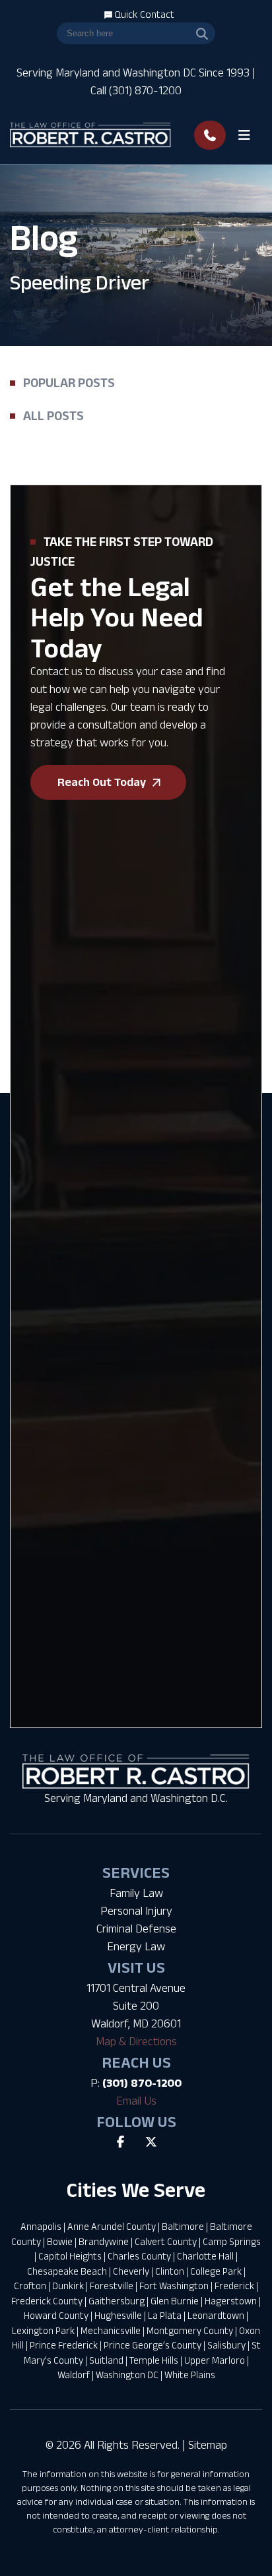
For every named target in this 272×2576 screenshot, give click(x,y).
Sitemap (208, 2445)
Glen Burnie (175, 2301)
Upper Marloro (215, 2360)
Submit (43, 1434)
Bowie (60, 2241)
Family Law (136, 1893)
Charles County (139, 2256)
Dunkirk (68, 2286)
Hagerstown (231, 2301)
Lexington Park (43, 2330)
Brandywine (104, 2241)
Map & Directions (136, 2041)
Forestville (112, 2286)
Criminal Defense (136, 1929)
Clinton (170, 2271)
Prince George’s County (153, 2345)
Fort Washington (174, 2286)
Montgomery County (190, 2330)
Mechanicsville (111, 2330)
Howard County (56, 2315)
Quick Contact (143, 14)
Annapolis (41, 2226)
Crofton (30, 2286)
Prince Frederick (64, 2345)
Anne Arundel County (112, 2226)
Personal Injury (136, 1911)
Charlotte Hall (205, 2256)
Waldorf (74, 2375)
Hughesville (118, 2315)
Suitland (106, 2360)
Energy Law (136, 1946)
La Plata (165, 2315)
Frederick (234, 2286)
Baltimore (183, 2226)
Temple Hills (154, 2360)
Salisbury (226, 2345)
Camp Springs (232, 2241)
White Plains (190, 2375)
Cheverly (131, 2271)
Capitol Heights (70, 2256)
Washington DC (127, 2375)
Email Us (136, 2101)
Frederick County (47, 2301)
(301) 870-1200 (142, 2083)
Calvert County (166, 2241)
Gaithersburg (117, 2301)
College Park (216, 2271)
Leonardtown (216, 2315)
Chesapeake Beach (67, 2271)
